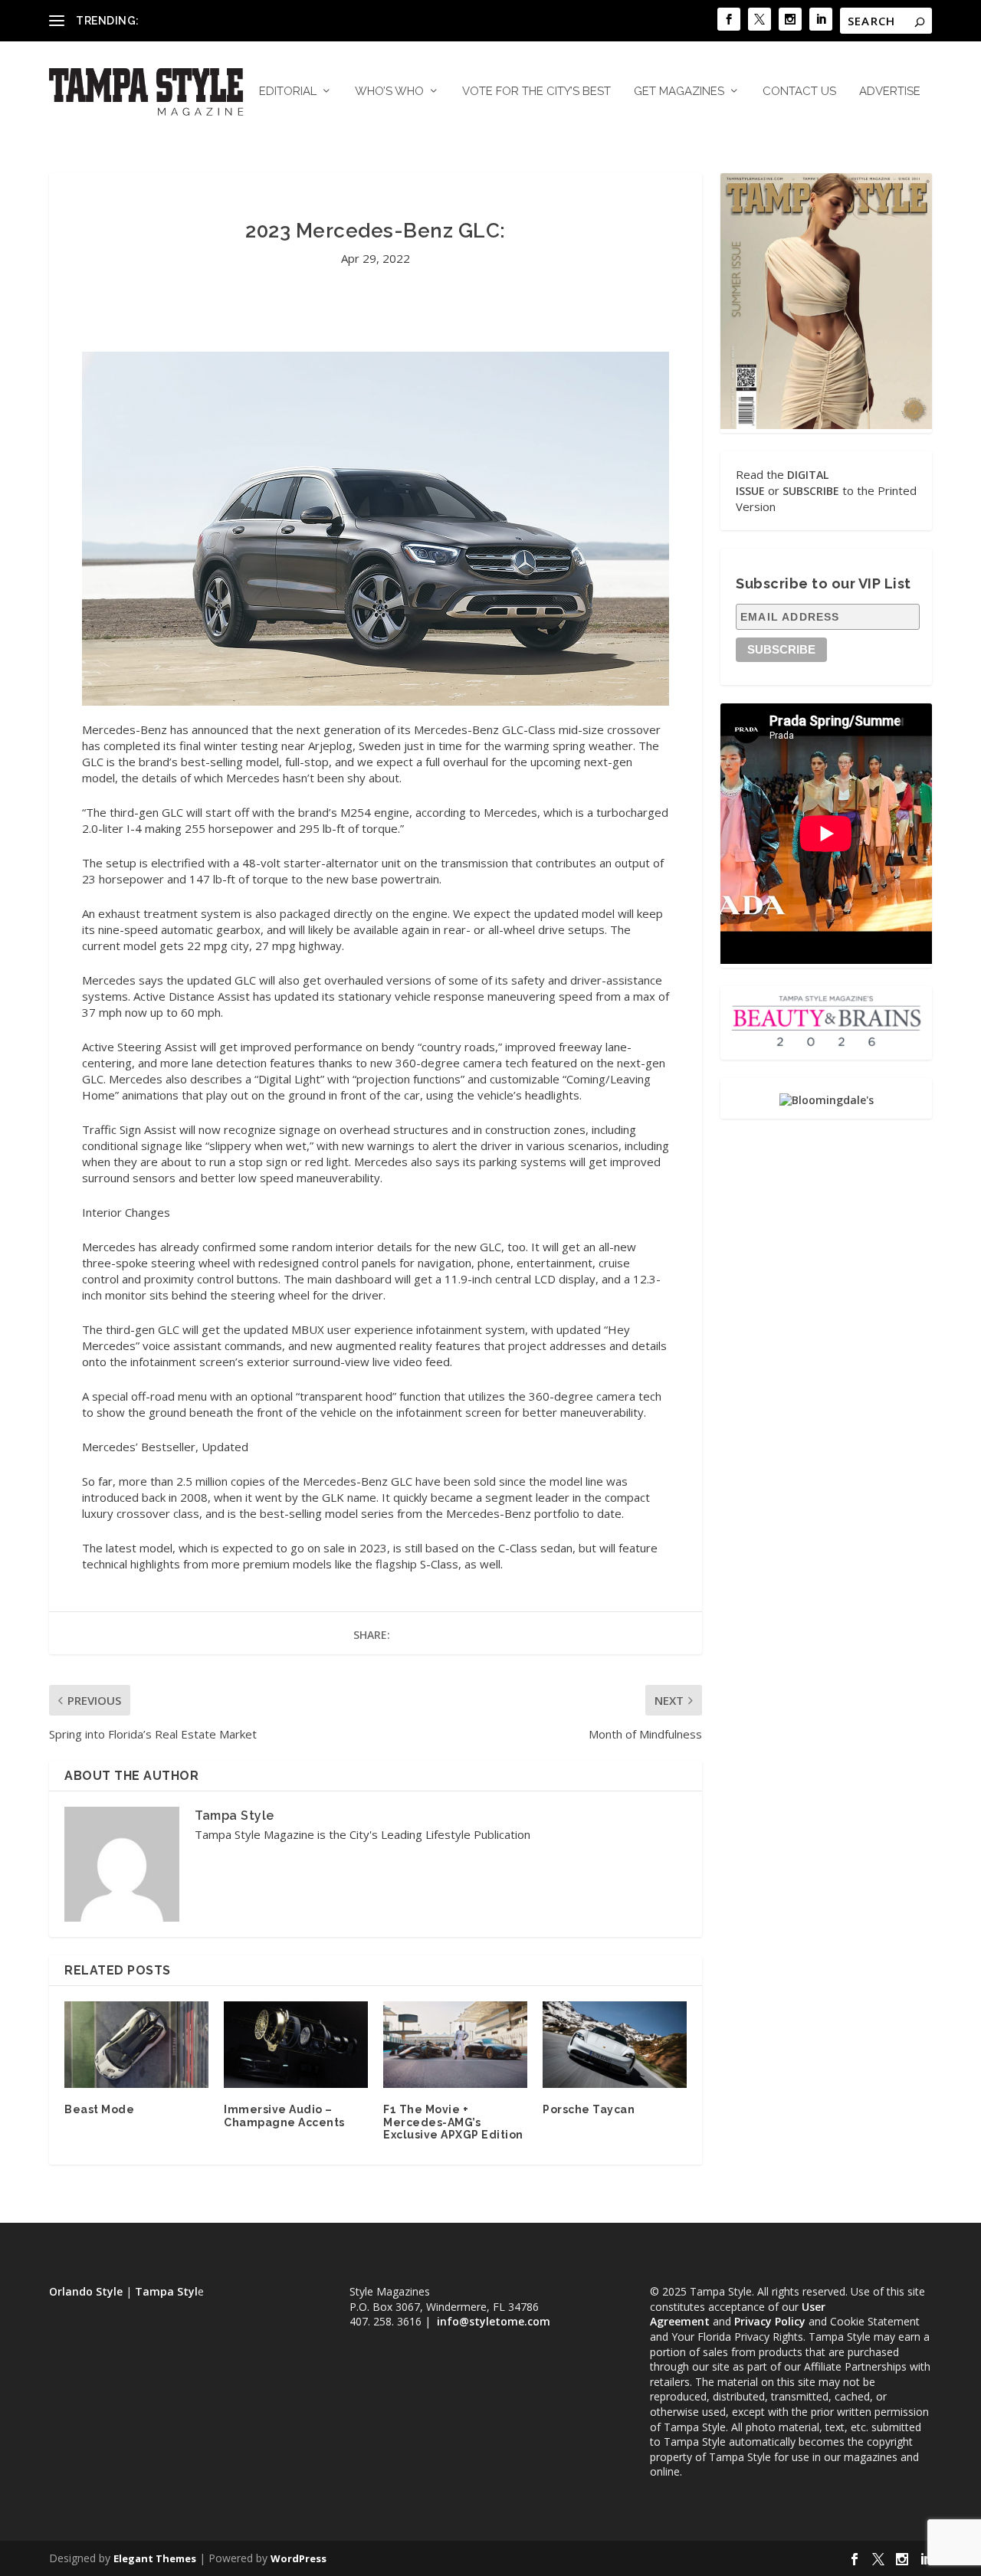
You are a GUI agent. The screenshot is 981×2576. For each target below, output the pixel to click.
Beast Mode (99, 2109)
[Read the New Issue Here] (826, 425)
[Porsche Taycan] (615, 2045)
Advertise (890, 92)
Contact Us (799, 92)
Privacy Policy (770, 2321)
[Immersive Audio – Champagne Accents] (296, 2045)
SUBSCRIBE (811, 491)
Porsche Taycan (589, 2109)
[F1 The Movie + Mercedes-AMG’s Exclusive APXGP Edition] (455, 2045)
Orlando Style (86, 2291)
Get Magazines (679, 92)
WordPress (299, 2558)
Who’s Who (389, 92)
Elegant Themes (155, 2558)
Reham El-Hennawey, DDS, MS (220, 20)
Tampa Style (235, 1816)
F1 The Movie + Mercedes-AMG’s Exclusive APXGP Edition (453, 2122)
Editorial (288, 92)
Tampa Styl (166, 2291)
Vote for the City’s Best (536, 92)
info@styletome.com (494, 2321)
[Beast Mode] (136, 2045)
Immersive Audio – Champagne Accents (284, 2116)
